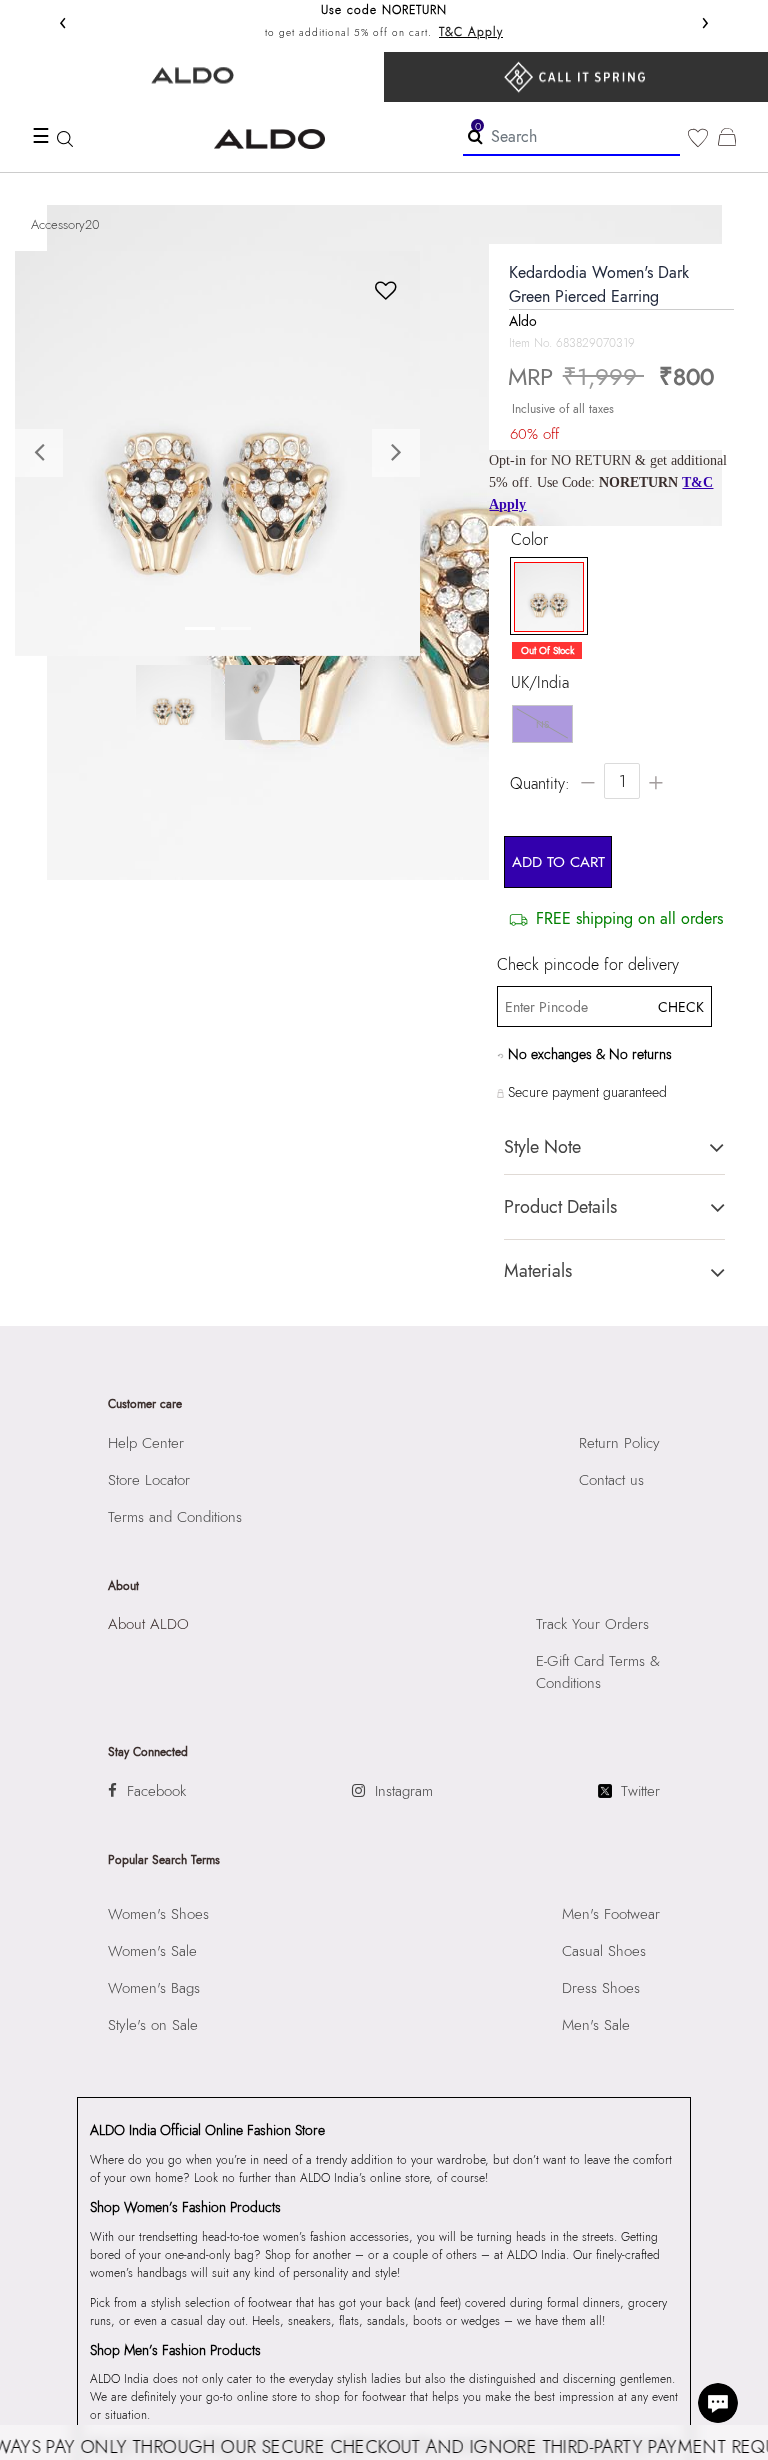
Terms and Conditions (175, 1517)
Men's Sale (596, 2025)
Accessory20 (65, 224)
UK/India (540, 683)
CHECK (679, 1007)
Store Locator (149, 1480)
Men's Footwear (611, 1914)
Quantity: (540, 783)
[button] (45, 453)
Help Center (146, 1443)
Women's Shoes (158, 1914)
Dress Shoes (601, 1988)
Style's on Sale (153, 2025)
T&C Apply (471, 32)
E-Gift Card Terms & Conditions (598, 1672)
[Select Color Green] (544, 597)
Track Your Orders (592, 1624)
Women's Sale (152, 1951)
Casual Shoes (604, 1951)
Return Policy (619, 1443)
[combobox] (571, 137)
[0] (698, 138)
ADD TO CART (558, 862)
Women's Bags (154, 1988)
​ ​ (576, 77)
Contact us (611, 1480)
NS (542, 724)
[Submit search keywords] (475, 136)
